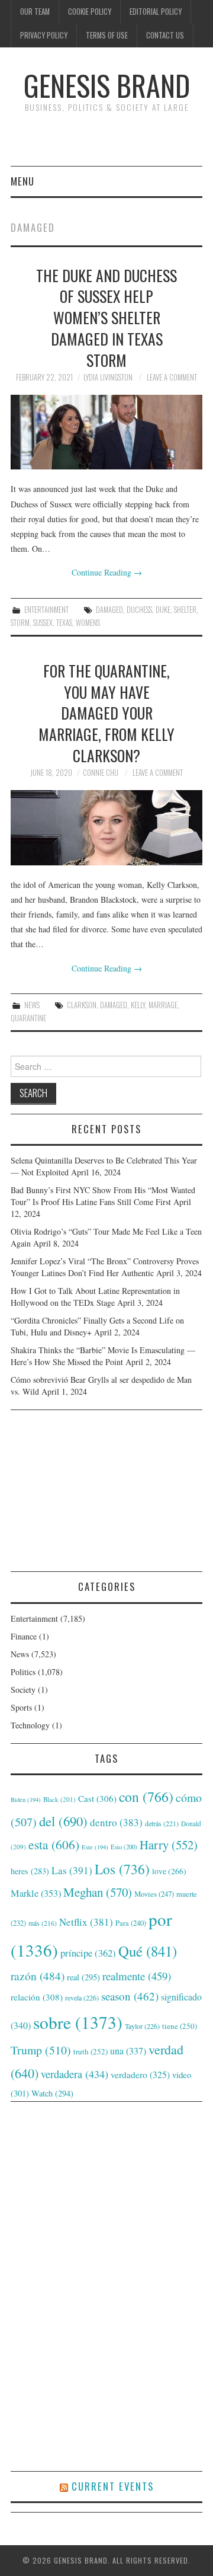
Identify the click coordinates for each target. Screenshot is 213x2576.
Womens (88, 623)
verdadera (75, 2074)
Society (23, 1690)
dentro (116, 1822)
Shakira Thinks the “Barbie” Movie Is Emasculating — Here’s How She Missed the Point (103, 1356)
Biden (26, 1800)
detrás (162, 1823)
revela (82, 1997)
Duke (163, 610)
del (63, 1821)
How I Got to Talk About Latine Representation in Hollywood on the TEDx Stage (95, 1297)
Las (72, 1870)
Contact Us (165, 35)
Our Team (35, 12)
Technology (30, 1725)
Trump (41, 2050)
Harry (169, 1845)
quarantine (28, 1018)
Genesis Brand (107, 85)
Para (131, 1923)
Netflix (86, 1922)
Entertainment (46, 610)
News (32, 1005)
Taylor (142, 2026)
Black (59, 1799)
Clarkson (82, 1005)
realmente (137, 1976)
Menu (22, 181)
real (83, 1977)
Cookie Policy (90, 12)
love (169, 1871)
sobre (78, 2022)
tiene (180, 2026)
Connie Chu (101, 773)
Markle (36, 1893)
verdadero (140, 2075)
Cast (97, 1798)
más (43, 1923)
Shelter (185, 610)
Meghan (98, 1892)
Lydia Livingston (108, 377)
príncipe (88, 1953)
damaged (109, 610)
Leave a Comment (172, 377)
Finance (24, 1636)
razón (38, 1976)
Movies (154, 1894)
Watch (52, 2093)
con (146, 1797)
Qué (148, 1951)
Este (95, 1847)
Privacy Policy (44, 35)
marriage (163, 1005)
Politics (23, 1672)
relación (37, 1997)
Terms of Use (107, 35)
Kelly (138, 1005)
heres (30, 1871)
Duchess (139, 610)
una (128, 2051)
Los (122, 1869)
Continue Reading (107, 572)
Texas (64, 623)
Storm (20, 623)
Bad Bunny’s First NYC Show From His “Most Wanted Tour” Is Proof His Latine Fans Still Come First (103, 1196)
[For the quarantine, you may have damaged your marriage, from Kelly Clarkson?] (106, 828)
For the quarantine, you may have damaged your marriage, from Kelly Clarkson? (106, 713)
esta (54, 1844)
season (130, 1996)
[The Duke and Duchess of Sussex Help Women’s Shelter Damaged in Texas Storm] (106, 432)
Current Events (113, 2486)
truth (91, 2051)
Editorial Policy (156, 12)
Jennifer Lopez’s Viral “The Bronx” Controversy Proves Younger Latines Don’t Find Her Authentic (105, 1267)
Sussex (43, 623)
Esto (124, 1847)
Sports (21, 1707)
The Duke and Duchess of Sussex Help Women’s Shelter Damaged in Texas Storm (106, 317)
